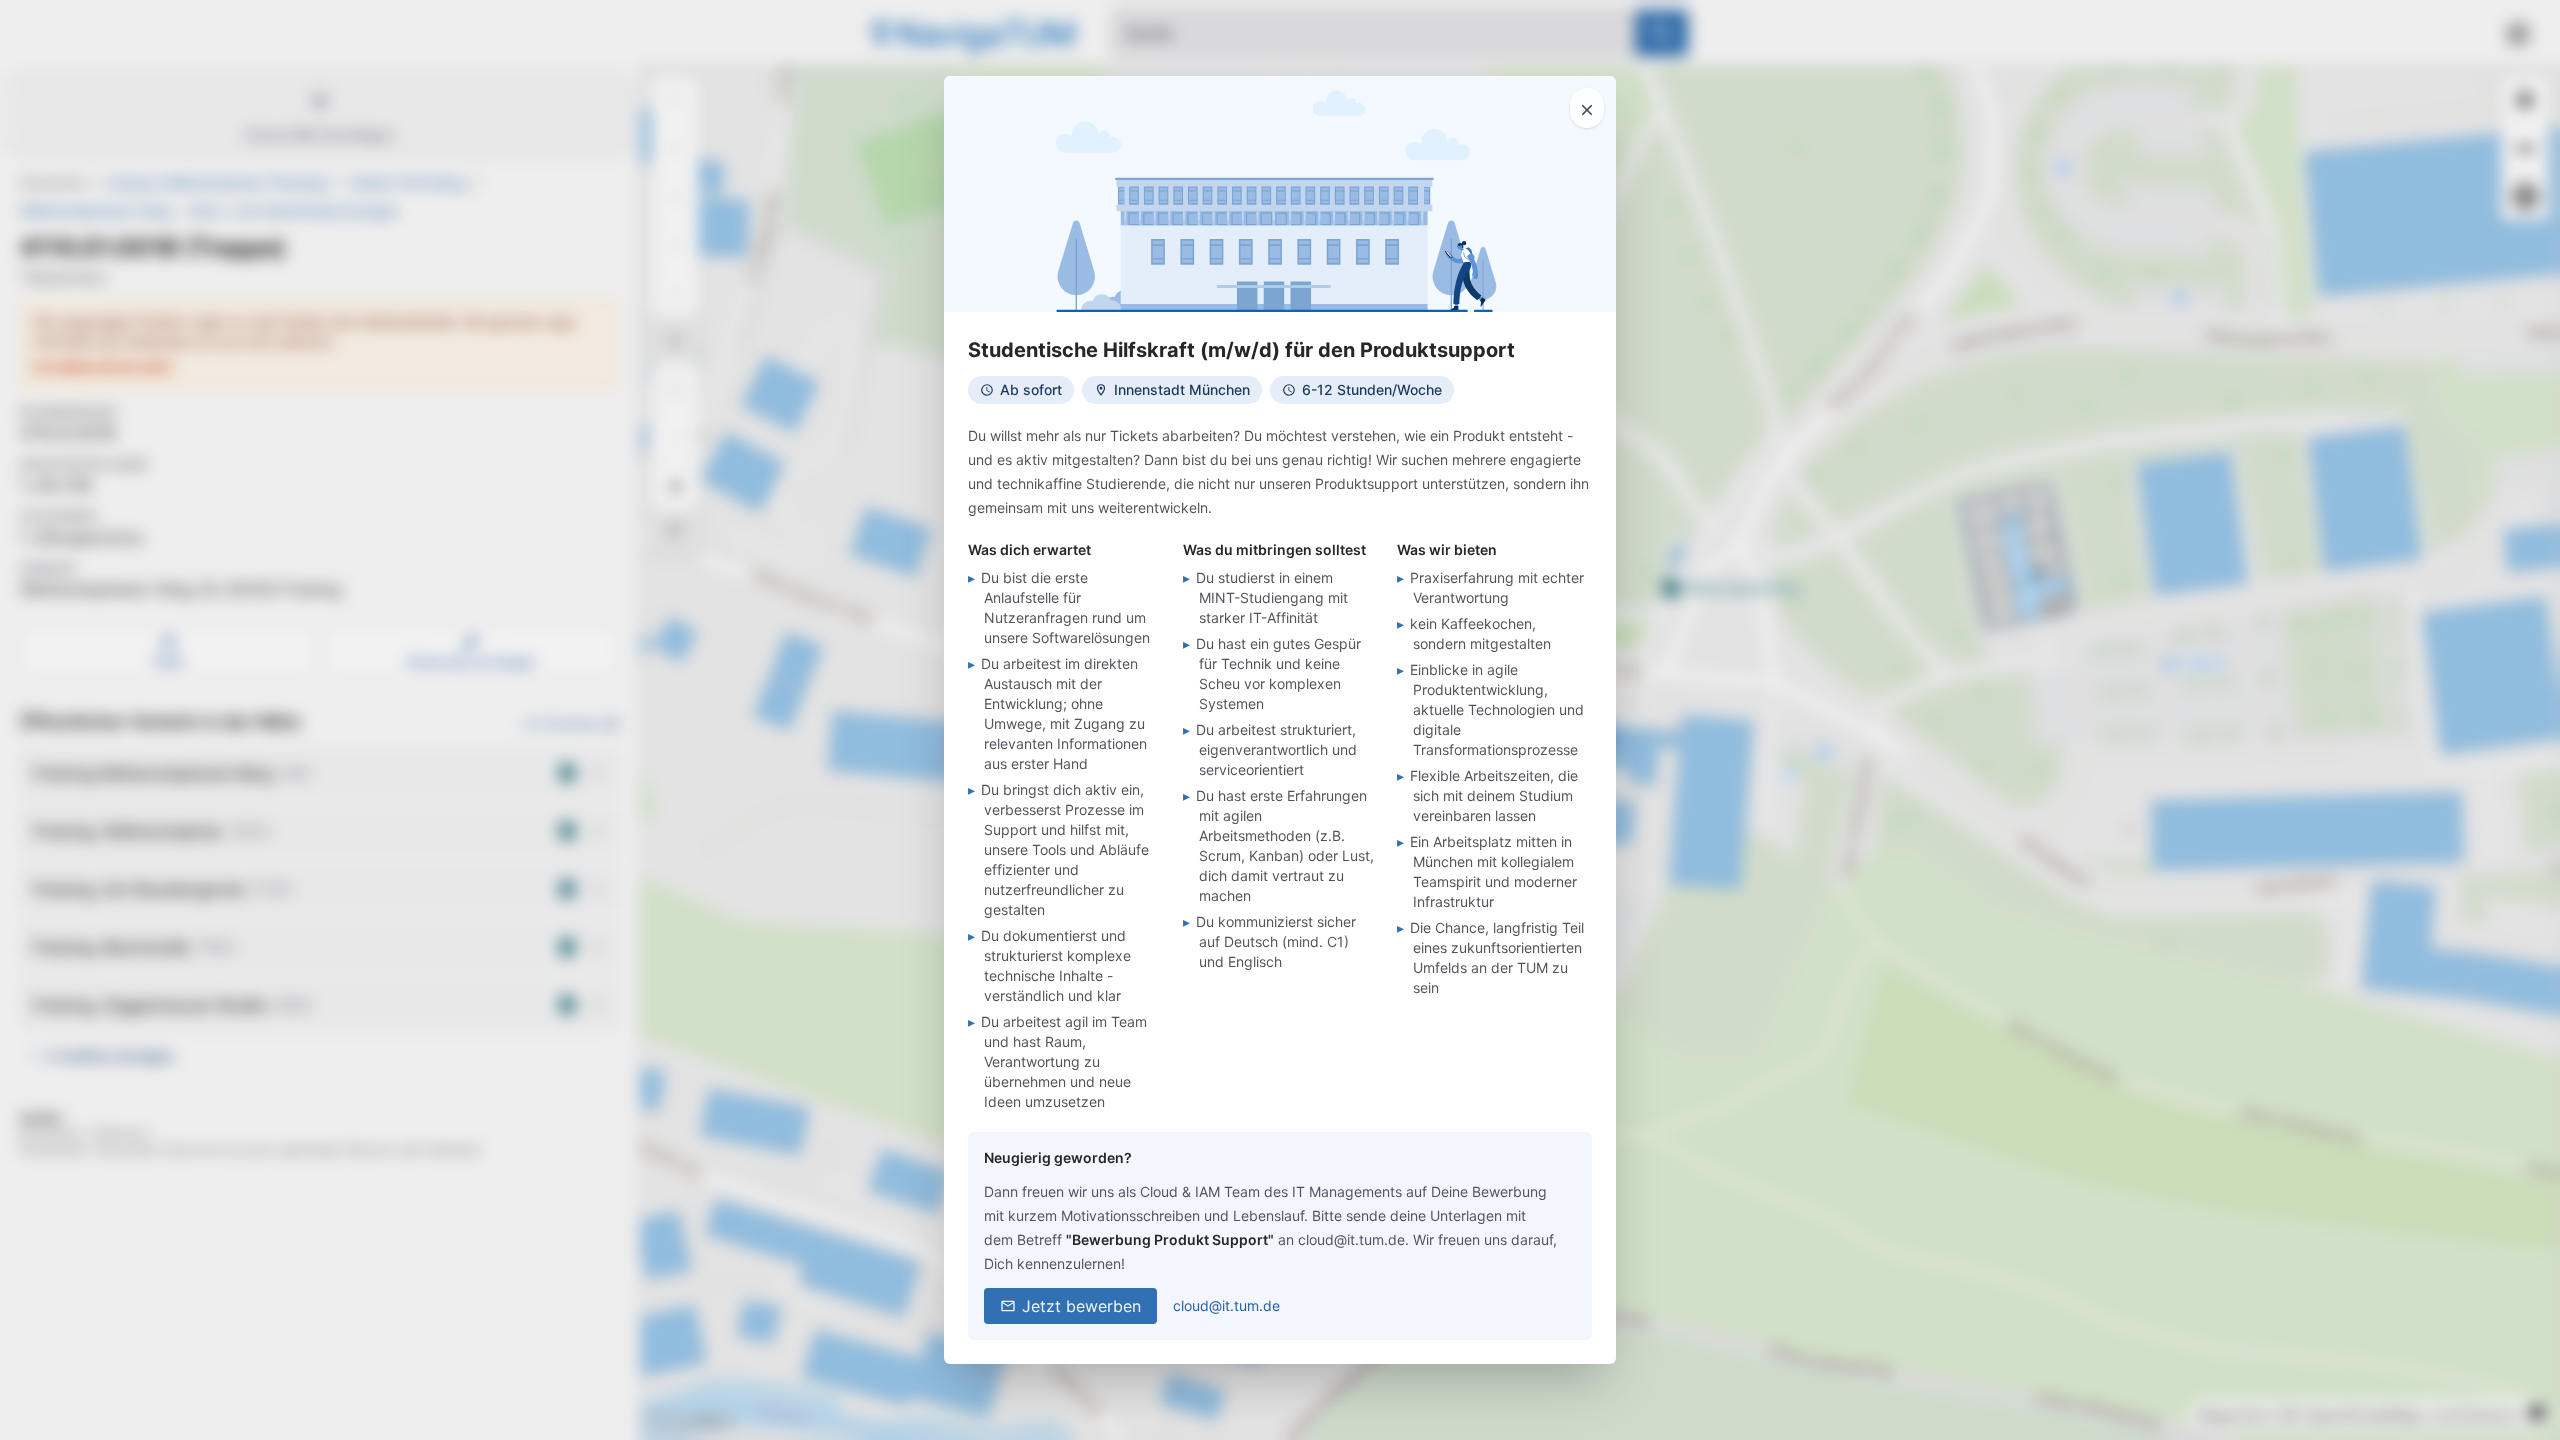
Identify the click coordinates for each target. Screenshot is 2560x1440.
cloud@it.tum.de (1226, 1305)
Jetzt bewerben (1081, 1306)
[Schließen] (1587, 108)
